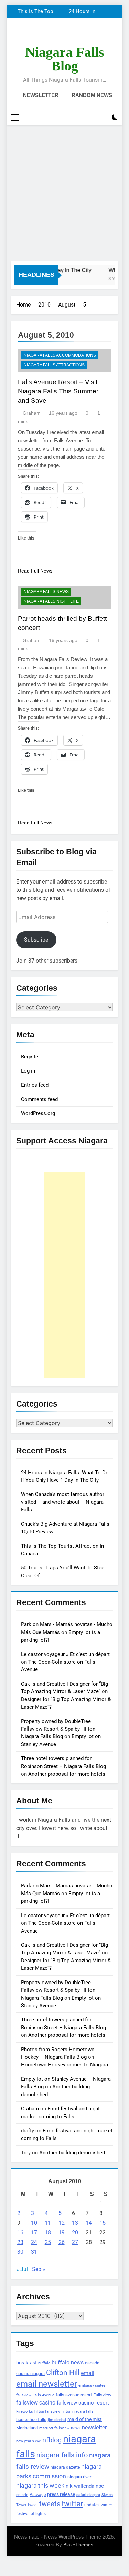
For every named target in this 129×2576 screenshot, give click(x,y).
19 (62, 2233)
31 (34, 2252)
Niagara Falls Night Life (51, 601)
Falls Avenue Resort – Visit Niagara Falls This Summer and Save (58, 391)
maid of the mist (85, 2419)
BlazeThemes (78, 2545)
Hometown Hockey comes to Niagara (64, 2065)
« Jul (22, 2269)
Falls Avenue (44, 2395)
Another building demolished (72, 2153)
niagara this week (40, 2486)
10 (34, 2223)
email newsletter (47, 2384)
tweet (33, 2505)
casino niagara (30, 2373)
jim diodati (57, 2420)
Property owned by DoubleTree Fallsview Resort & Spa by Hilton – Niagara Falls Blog (61, 1729)
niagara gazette (65, 2467)
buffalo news (68, 2362)
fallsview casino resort (83, 2403)
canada (92, 2363)
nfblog (52, 2440)
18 (48, 2233)
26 (62, 2242)
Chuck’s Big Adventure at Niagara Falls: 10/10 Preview (57, 12)
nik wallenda (80, 2486)
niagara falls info (62, 2455)
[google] (73, 34)
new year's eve (29, 2441)
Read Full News (35, 571)
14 (89, 2223)
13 (75, 2223)
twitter (72, 2504)
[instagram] (56, 34)
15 (103, 2223)
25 (48, 2242)
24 (34, 2242)
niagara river (79, 2477)
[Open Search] (103, 118)
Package (38, 2495)
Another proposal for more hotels (67, 1774)
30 (20, 2252)
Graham (32, 413)
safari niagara (88, 2495)
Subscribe (36, 940)
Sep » (39, 2269)
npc (100, 2486)
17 (34, 2233)
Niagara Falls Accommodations (60, 355)
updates (92, 2505)
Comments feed (39, 1099)
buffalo (44, 2363)
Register (30, 1057)
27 (75, 2242)
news (76, 2428)
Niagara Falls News (46, 592)
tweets (50, 2504)
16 (20, 2233)
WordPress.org (38, 1113)
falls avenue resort (74, 2395)
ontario (22, 2495)
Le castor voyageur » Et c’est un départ (65, 1654)
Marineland (27, 2428)
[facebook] (48, 34)
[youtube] (81, 34)
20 (75, 2233)
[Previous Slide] (103, 12)
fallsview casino (36, 2403)
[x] (65, 34)
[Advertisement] (64, 193)
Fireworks (25, 2412)
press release (61, 2494)
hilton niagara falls (78, 2412)
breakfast (26, 2363)
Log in (28, 1071)
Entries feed (35, 1085)
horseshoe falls (31, 2419)
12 (62, 2223)
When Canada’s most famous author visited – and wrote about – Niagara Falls (63, 1502)
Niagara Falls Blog (65, 59)
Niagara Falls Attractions (54, 365)
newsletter (94, 2427)
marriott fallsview (54, 2428)
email (88, 2373)
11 (48, 2223)
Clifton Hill (63, 2372)
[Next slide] (113, 12)
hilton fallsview (47, 2412)
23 (20, 2242)
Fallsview (102, 2395)
